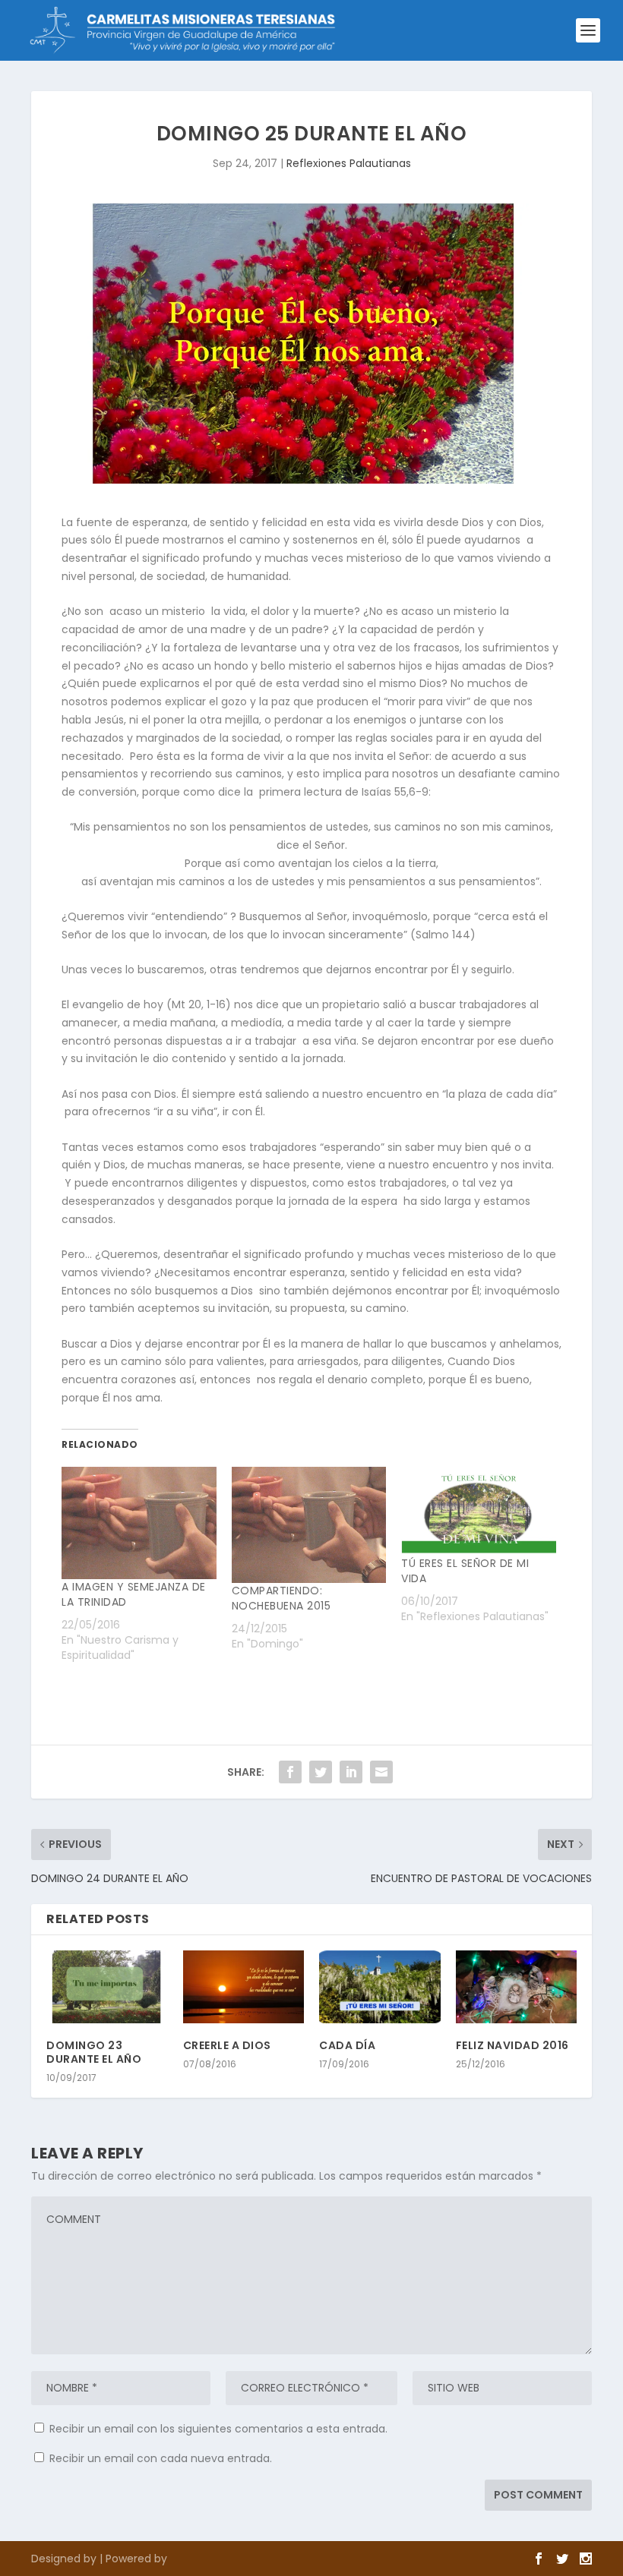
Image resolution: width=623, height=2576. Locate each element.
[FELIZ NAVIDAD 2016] (517, 1987)
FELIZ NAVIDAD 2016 (512, 2045)
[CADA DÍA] (380, 1987)
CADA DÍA (347, 2045)
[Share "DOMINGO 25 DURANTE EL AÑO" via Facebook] (290, 1772)
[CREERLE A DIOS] (244, 1987)
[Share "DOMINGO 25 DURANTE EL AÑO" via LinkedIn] (351, 1772)
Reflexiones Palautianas (349, 163)
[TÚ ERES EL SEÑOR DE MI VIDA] (479, 1511)
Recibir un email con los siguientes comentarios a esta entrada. (218, 2429)
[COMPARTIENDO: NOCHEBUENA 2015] (309, 1525)
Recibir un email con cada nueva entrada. (161, 2458)
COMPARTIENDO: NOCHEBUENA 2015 (281, 1598)
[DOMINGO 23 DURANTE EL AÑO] (107, 1987)
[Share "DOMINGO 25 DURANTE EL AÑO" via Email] (381, 1772)
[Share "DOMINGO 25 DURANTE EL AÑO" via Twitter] (321, 1772)
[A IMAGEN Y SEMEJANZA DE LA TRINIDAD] (139, 1523)
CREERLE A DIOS (227, 2045)
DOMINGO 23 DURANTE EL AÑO (94, 2052)
